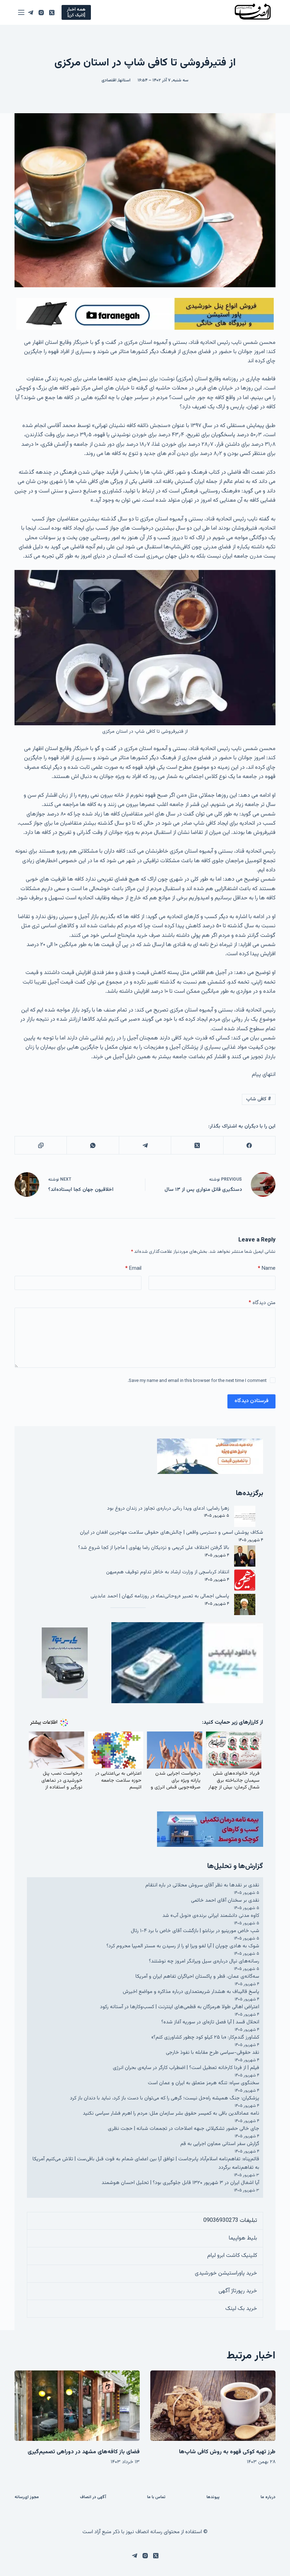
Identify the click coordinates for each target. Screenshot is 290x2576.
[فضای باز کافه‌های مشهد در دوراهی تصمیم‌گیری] (77, 2406)
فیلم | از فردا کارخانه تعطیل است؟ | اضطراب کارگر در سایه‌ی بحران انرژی (186, 2068)
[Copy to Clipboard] (40, 1145)
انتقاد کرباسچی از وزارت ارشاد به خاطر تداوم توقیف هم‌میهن (168, 1572)
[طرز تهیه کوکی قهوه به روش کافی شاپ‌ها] (213, 2406)
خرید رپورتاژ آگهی (238, 2291)
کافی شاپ (259, 1099)
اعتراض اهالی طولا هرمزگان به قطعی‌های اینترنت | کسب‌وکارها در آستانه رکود (180, 2007)
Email (133, 1269)
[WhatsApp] (92, 1145)
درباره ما (268, 2497)
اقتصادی (109, 80)
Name (267, 1269)
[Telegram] (31, 13)
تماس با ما (156, 2497)
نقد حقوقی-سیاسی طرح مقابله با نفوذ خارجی (213, 2053)
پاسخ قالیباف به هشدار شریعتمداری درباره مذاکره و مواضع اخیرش (191, 1992)
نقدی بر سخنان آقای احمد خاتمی (225, 1900)
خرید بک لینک (241, 2309)
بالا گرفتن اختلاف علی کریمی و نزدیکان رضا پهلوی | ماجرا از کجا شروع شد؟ (154, 1548)
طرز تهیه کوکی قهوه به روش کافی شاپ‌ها (227, 2452)
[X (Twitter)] (52, 13)
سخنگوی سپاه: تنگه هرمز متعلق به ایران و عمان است (204, 2083)
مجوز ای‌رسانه (27, 2497)
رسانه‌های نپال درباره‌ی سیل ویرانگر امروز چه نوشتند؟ (204, 1961)
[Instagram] (41, 13)
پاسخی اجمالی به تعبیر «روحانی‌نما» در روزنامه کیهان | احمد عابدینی (160, 1596)
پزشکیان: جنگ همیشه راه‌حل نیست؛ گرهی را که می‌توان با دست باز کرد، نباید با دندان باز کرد (165, 2098)
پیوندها (213, 2497)
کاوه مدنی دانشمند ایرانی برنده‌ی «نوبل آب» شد (211, 1916)
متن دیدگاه (262, 1303)
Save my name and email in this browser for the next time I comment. (197, 1381)
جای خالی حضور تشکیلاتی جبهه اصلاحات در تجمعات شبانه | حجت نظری (184, 2129)
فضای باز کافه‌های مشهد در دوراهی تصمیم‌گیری (84, 2452)
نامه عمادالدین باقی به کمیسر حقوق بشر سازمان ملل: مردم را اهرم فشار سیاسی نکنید (171, 2113)
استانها (124, 80)
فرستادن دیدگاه (251, 1401)
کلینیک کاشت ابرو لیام (232, 2256)
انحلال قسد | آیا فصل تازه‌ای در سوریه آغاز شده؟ (210, 2022)
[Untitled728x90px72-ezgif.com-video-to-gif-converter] (145, 314)
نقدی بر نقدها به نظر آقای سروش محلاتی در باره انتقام (202, 1885)
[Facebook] (249, 1145)
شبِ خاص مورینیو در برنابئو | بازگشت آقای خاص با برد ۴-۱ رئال (195, 1931)
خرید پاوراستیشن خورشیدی (226, 2273)
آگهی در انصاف (93, 2497)
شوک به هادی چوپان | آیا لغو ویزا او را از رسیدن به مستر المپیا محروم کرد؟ (183, 1946)
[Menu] (21, 12)
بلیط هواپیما (243, 2238)
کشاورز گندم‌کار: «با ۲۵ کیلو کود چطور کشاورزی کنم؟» (205, 2037)
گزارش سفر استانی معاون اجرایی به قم (220, 2144)
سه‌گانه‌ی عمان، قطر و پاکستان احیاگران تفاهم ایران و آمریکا (197, 1976)
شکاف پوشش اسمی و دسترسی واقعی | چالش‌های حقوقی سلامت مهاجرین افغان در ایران (172, 1532)
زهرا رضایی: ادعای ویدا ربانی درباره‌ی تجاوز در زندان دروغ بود (168, 1508)
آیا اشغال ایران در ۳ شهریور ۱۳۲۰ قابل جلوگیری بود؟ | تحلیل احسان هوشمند (180, 2183)
